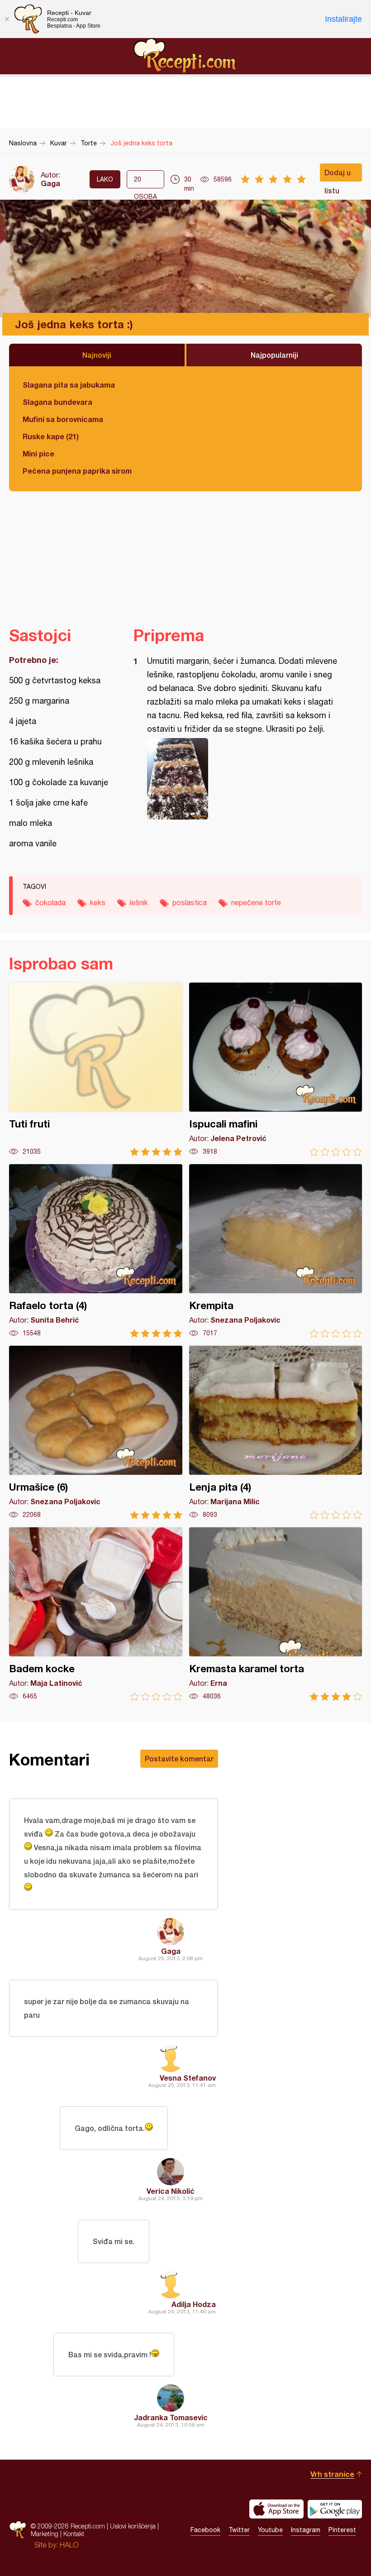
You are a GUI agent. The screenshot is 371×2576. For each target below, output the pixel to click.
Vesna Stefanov (188, 2078)
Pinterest (342, 2530)
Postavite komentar (179, 1758)
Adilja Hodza (194, 2304)
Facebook (205, 2530)
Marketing (45, 2534)
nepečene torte (256, 902)
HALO (69, 2545)
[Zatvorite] (7, 19)
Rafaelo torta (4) (96, 1251)
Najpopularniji (274, 355)
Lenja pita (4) (276, 1432)
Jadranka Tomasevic (171, 2417)
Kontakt (74, 2534)
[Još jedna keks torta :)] (243, 779)
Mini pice (38, 453)
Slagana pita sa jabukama (69, 385)
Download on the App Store (276, 2509)
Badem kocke (96, 1614)
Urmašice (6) (96, 1432)
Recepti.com (185, 56)
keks (98, 902)
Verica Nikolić (171, 2191)
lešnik (139, 902)
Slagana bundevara (57, 402)
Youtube (270, 2530)
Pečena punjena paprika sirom (77, 471)
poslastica (190, 902)
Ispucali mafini (276, 1069)
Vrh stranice (332, 2474)
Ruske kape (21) (51, 436)
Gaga (50, 183)
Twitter (239, 2530)
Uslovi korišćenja (133, 2526)
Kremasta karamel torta (276, 1614)
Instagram (306, 2530)
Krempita (276, 1251)
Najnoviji (97, 355)
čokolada (50, 902)
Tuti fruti (96, 1069)
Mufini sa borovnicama (63, 419)
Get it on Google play (335, 2509)
